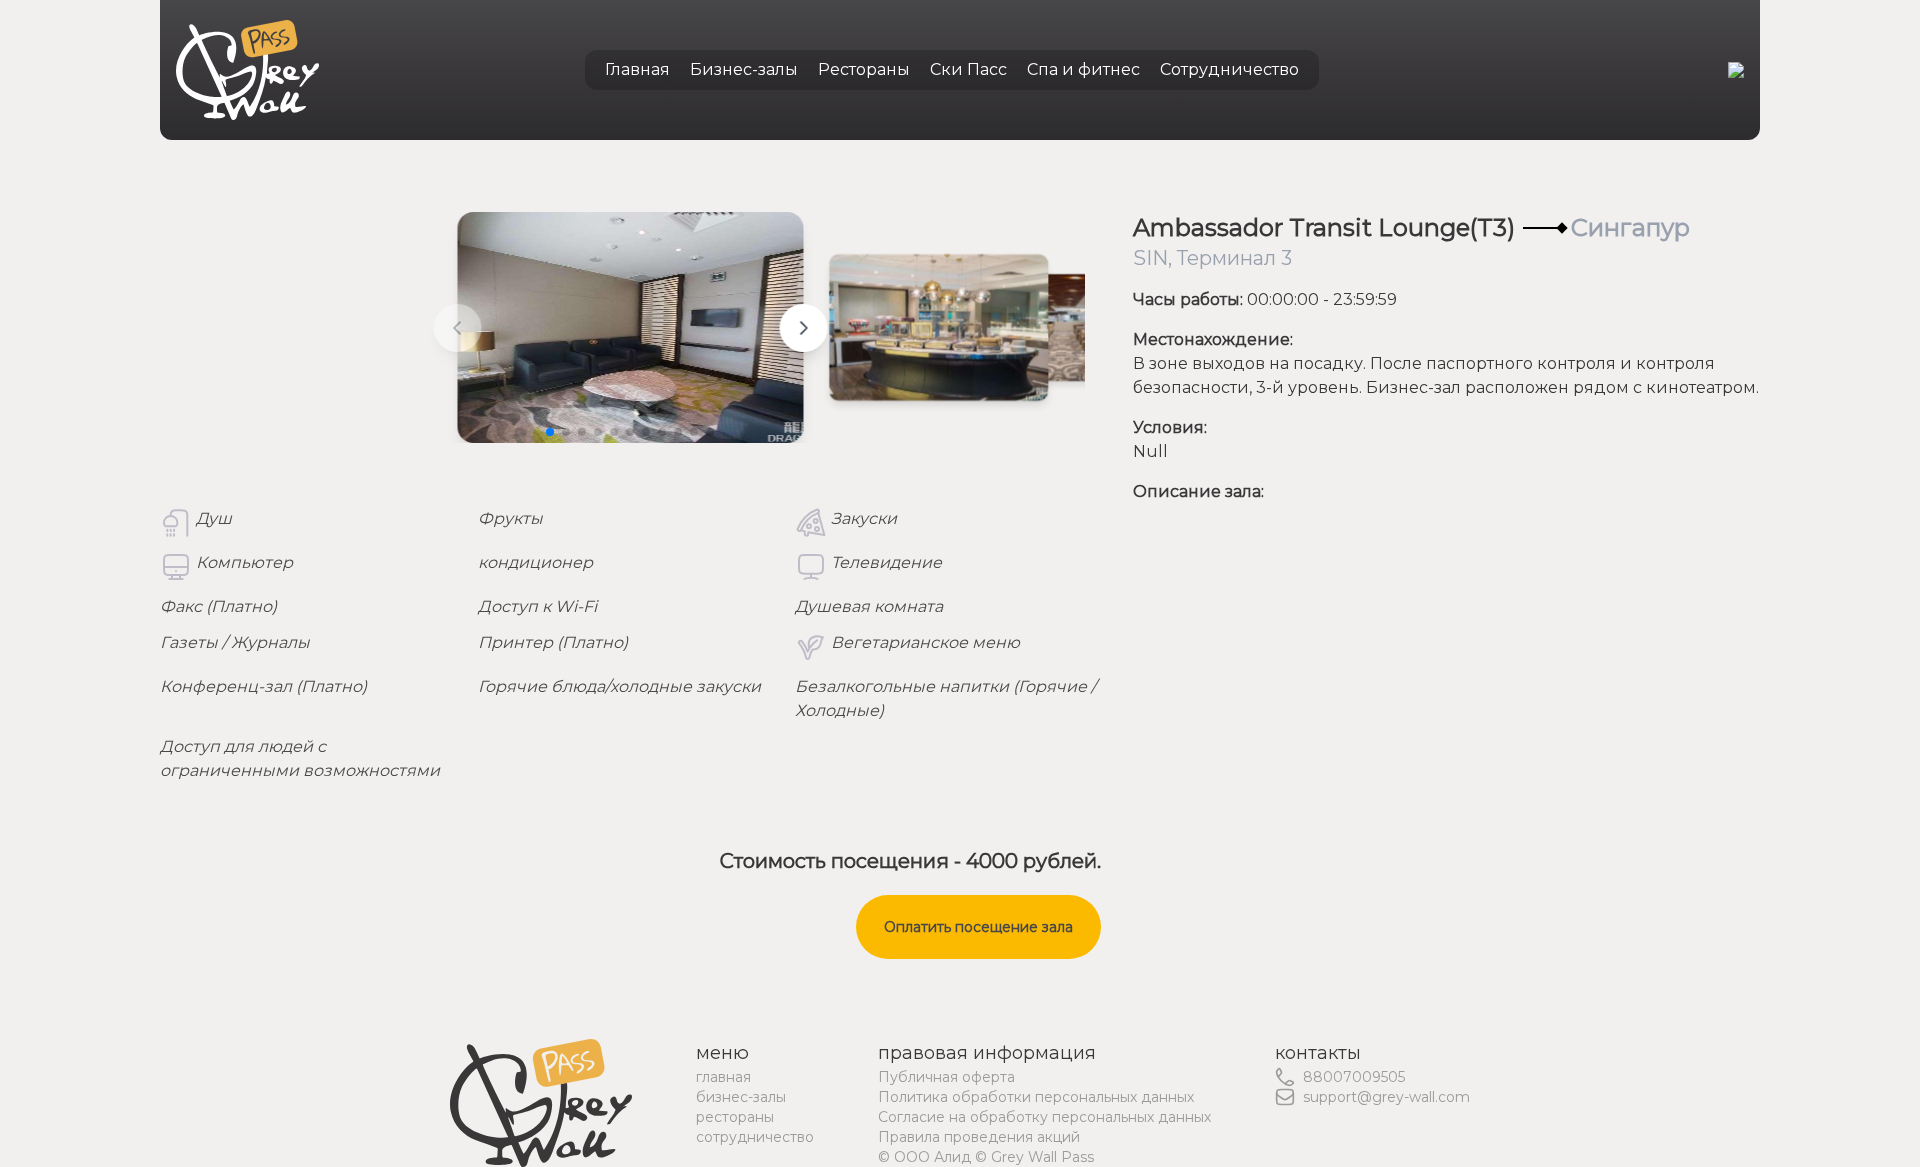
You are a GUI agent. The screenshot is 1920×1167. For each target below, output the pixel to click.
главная (723, 1077)
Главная (637, 69)
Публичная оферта (946, 1077)
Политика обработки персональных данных (1036, 1097)
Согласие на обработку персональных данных (1044, 1117)
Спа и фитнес (1083, 69)
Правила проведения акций (979, 1137)
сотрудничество (755, 1137)
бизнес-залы (741, 1097)
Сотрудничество (1229, 69)
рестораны (735, 1117)
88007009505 (1354, 1077)
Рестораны (864, 69)
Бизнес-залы (744, 69)
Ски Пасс (968, 69)
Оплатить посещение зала (978, 927)
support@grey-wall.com (1386, 1097)
